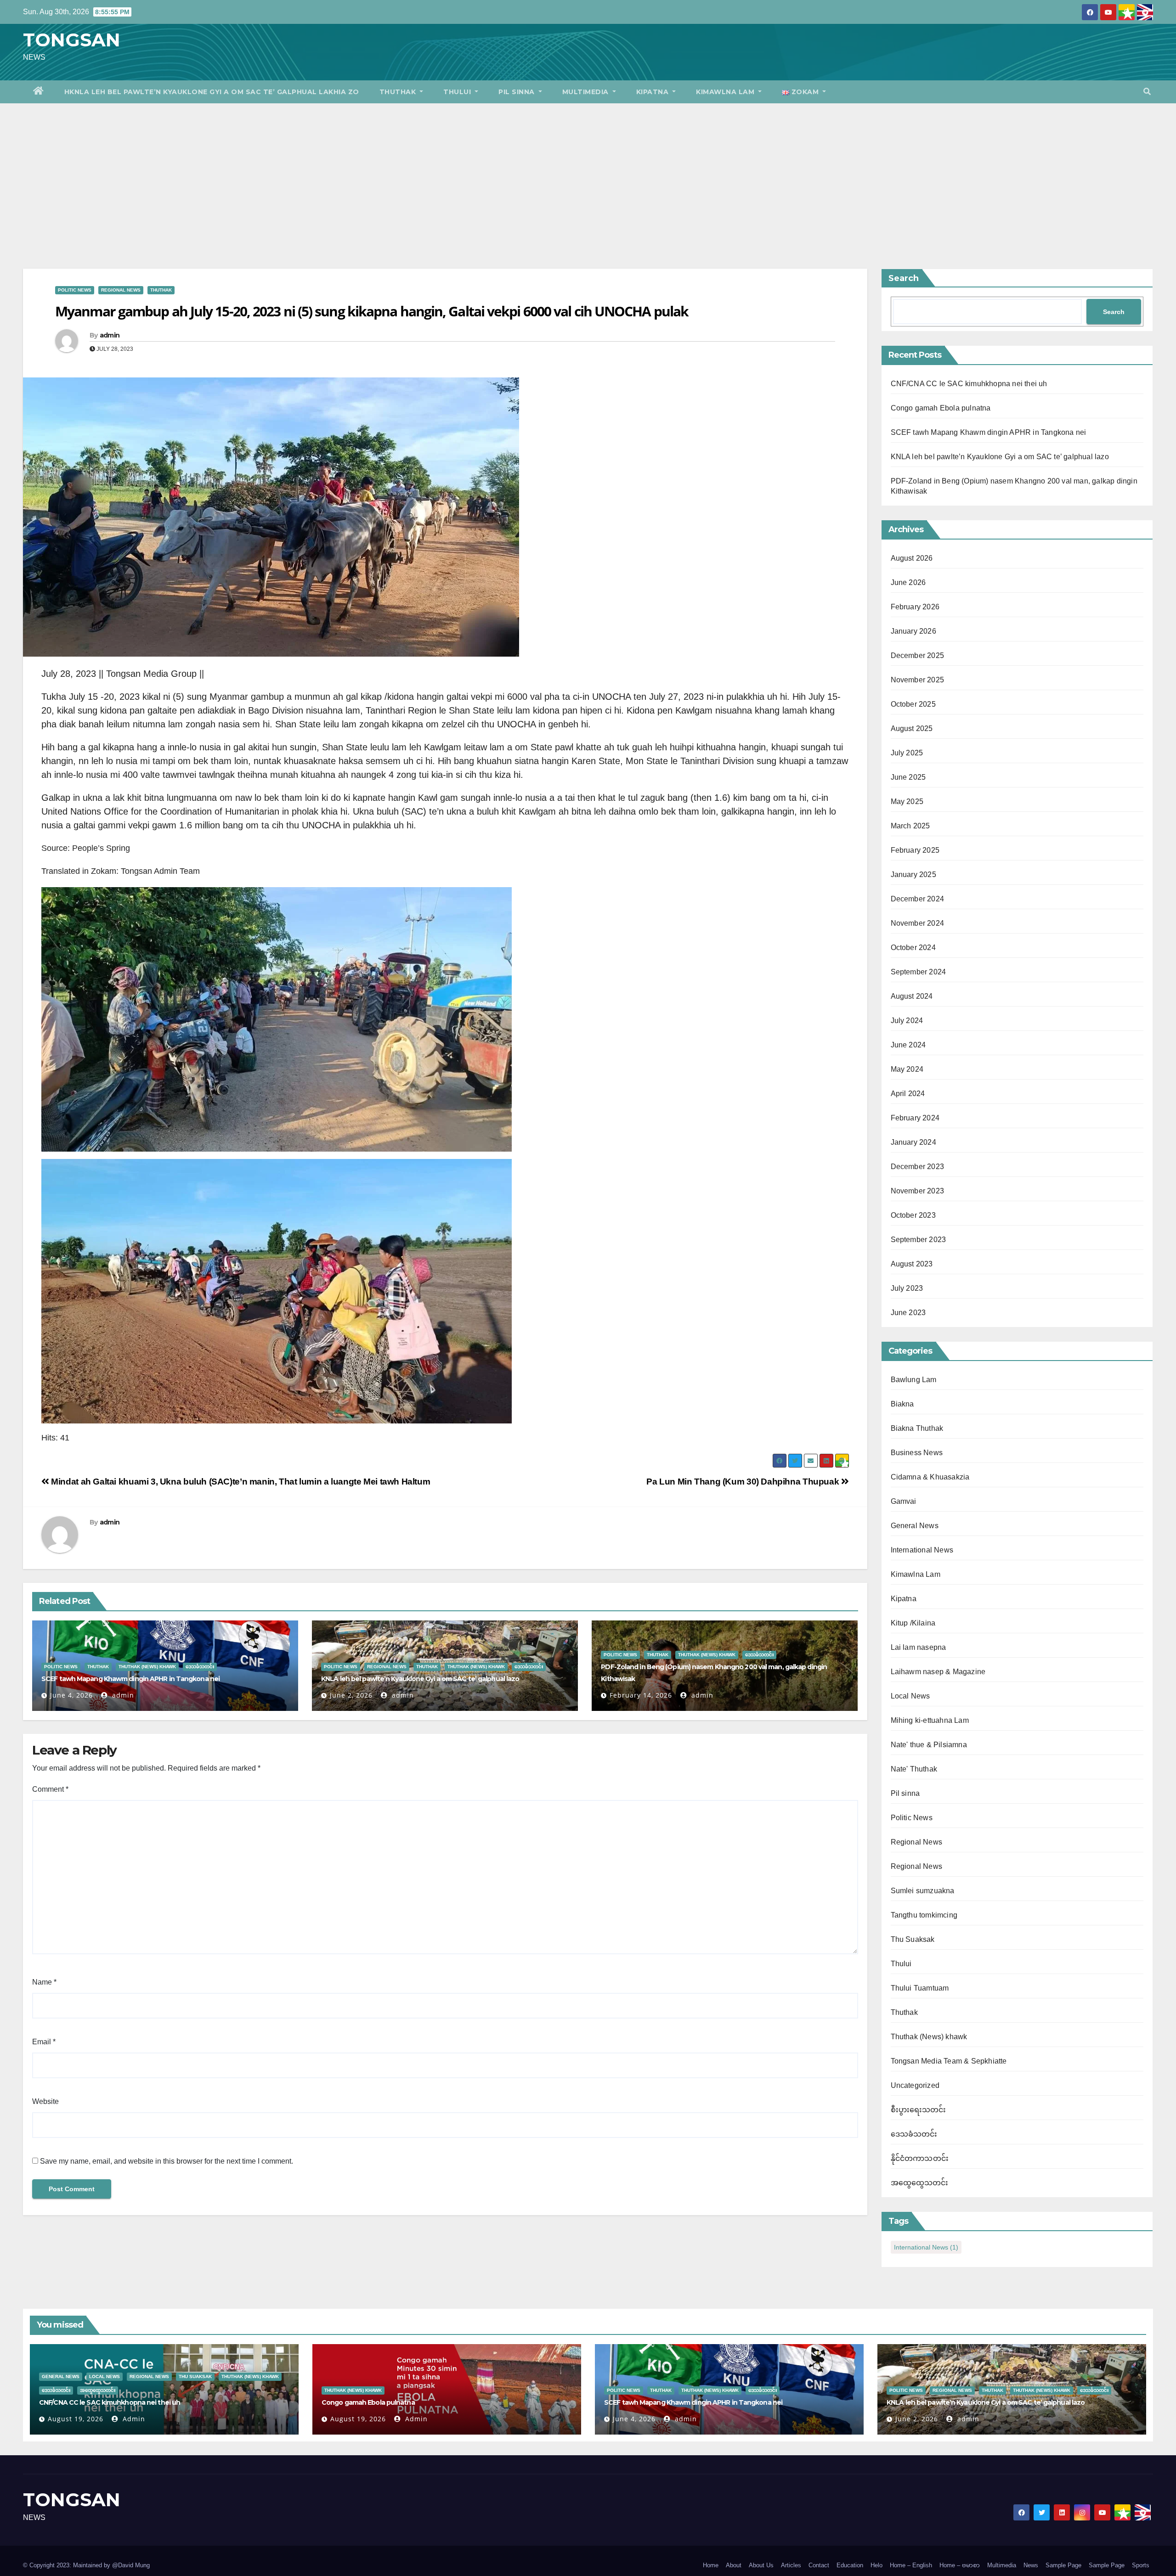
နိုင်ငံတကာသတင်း (920, 2158)
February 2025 (915, 850)
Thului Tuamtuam (920, 1988)
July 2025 (907, 753)
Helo (876, 2565)
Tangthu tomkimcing (924, 1915)
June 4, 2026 (71, 1695)
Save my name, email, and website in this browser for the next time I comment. (167, 2161)
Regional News (121, 290)
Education (850, 2565)
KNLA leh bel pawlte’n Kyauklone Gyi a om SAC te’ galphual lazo (420, 1679)
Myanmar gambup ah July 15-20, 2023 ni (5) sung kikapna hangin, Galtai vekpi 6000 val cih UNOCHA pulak (372, 311)
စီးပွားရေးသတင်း (919, 2110)
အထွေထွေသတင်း (920, 2183)
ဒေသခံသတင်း (200, 1667)
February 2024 (915, 1118)
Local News (910, 1696)
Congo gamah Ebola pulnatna (941, 408)
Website (45, 2101)
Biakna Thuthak (917, 1428)
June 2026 (908, 582)
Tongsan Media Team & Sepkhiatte (949, 2061)
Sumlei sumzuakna (923, 1891)
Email (44, 2042)
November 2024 (918, 923)
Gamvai (904, 1501)
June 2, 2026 (351, 1695)
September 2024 (919, 972)
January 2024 (913, 1142)
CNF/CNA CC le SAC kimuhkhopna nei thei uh (969, 384)
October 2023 (913, 1215)
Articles (791, 2565)
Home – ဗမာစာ (960, 2565)
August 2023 (912, 1264)
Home (711, 2565)
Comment (50, 1789)
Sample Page (1063, 2565)
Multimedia (587, 92)
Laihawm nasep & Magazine (938, 1672)
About (734, 2565)
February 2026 (915, 607)
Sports (1141, 2565)
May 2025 (907, 801)
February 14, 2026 (641, 1695)
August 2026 (912, 558)
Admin (133, 2419)
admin (110, 335)
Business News (917, 1453)
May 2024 (907, 1069)
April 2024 (908, 1094)
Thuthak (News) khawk (147, 1667)
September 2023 (919, 1240)
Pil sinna (517, 92)
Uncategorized (915, 2085)
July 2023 (907, 1288)
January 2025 (913, 875)
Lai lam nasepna (919, 1647)
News (1031, 2565)
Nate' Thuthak (914, 1769)
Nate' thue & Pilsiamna (929, 1745)
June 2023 (908, 1313)
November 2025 (918, 680)
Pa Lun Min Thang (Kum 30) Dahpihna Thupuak (744, 1482)
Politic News (75, 290)
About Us (761, 2565)
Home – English (911, 2565)
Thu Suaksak (913, 1939)
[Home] (39, 92)
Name (44, 1982)
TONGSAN (72, 40)
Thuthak (399, 92)
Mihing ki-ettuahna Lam (930, 1720)
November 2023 (918, 1191)
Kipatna (653, 92)
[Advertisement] (588, 172)
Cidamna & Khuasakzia (930, 1477)
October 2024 (913, 948)
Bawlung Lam (914, 1380)
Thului (458, 92)
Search (904, 278)
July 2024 (907, 1021)
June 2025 (908, 777)
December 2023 (918, 1167)
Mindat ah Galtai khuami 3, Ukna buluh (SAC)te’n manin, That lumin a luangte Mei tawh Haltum (240, 1482)
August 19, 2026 (76, 2419)
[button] (1147, 92)
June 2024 (908, 1045)
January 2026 (913, 631)
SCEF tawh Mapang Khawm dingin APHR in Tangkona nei (130, 1679)
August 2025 (912, 728)
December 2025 (918, 655)
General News (915, 1526)
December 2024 (918, 899)
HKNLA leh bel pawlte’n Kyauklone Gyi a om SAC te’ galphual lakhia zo (212, 92)
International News (922, 1550)
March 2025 (910, 826)
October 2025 (913, 704)
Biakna (902, 1404)
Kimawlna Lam (726, 92)
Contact (819, 2565)
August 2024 (912, 996)
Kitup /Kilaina (913, 1623)
